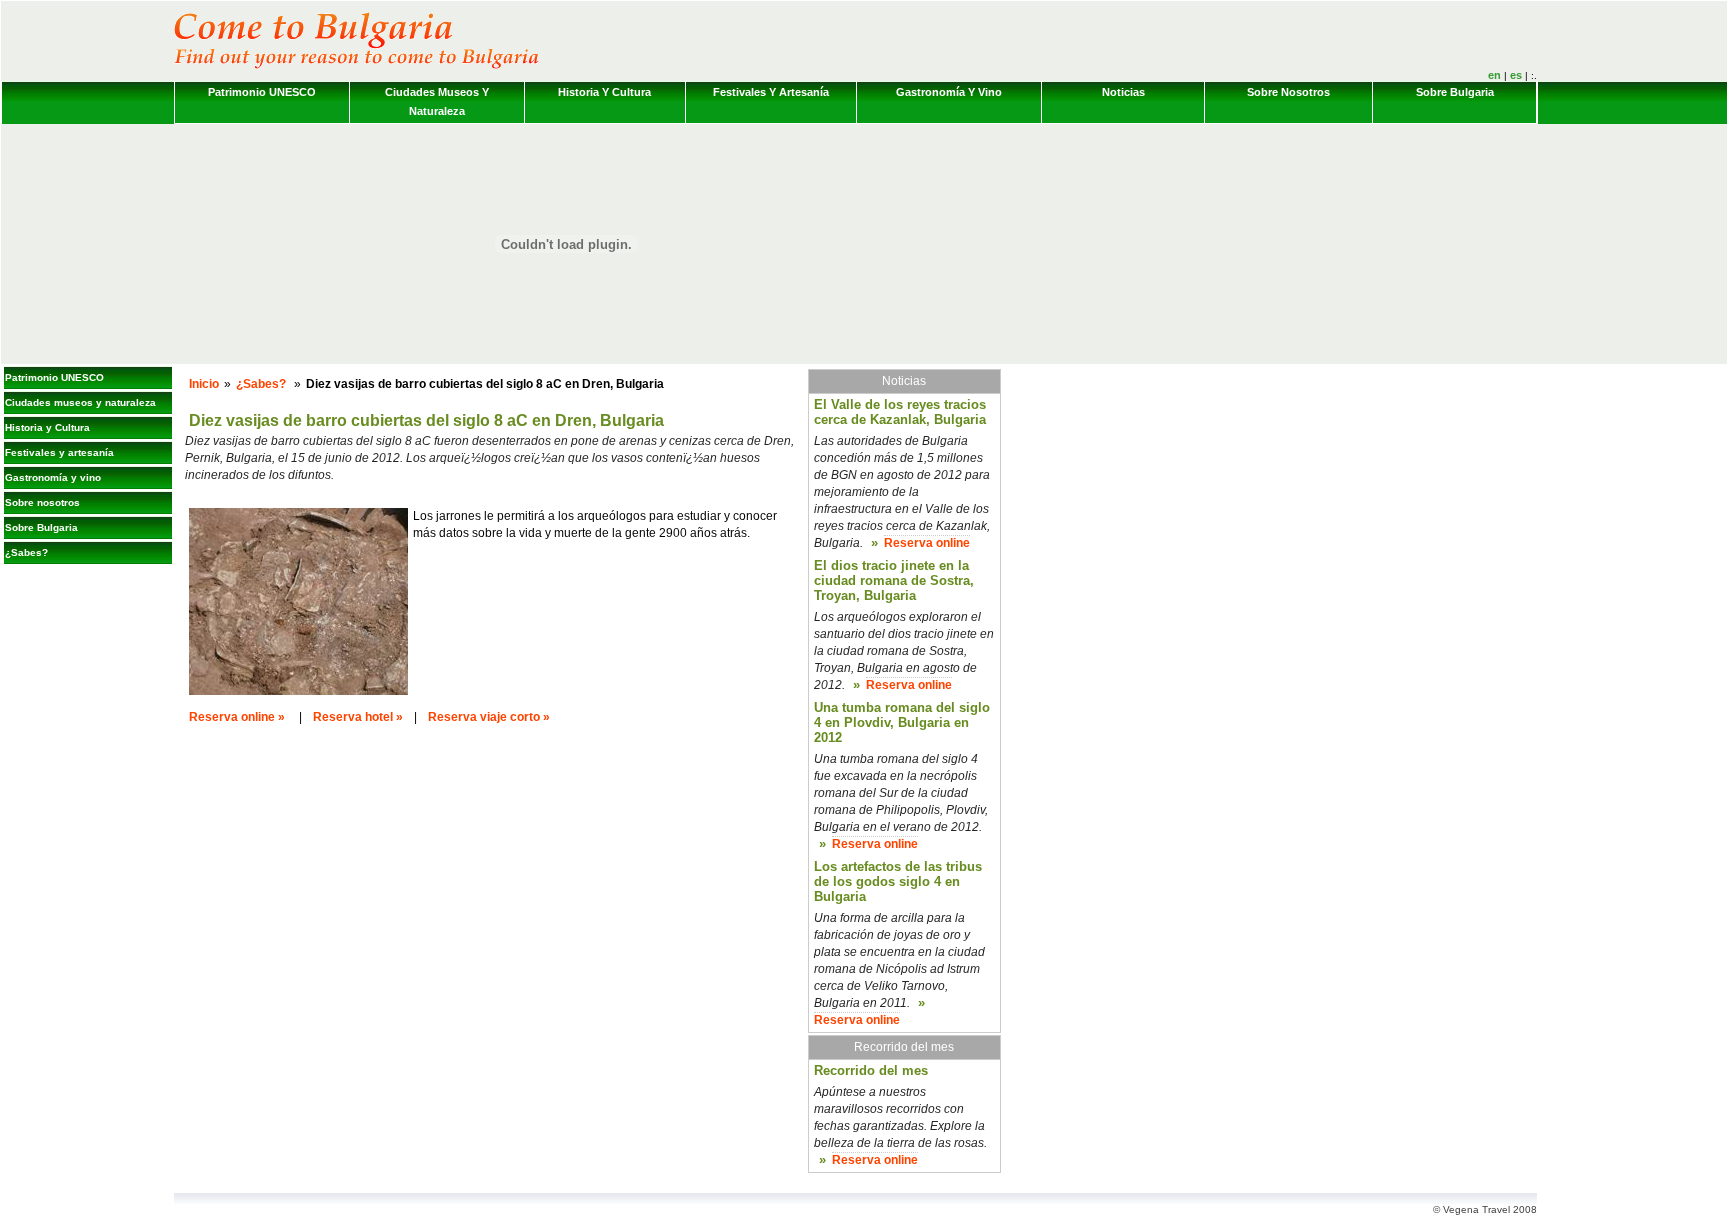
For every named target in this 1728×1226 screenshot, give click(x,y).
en (1494, 75)
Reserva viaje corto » (489, 717)
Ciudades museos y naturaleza (437, 101)
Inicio (204, 384)
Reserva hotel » (358, 717)
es (1516, 75)
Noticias (1123, 92)
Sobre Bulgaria (1455, 92)
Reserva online (927, 543)
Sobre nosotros (1288, 92)
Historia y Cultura (604, 92)
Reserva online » (237, 717)
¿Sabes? (26, 552)
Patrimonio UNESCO (262, 92)
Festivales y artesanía (771, 92)
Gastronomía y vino (949, 92)
